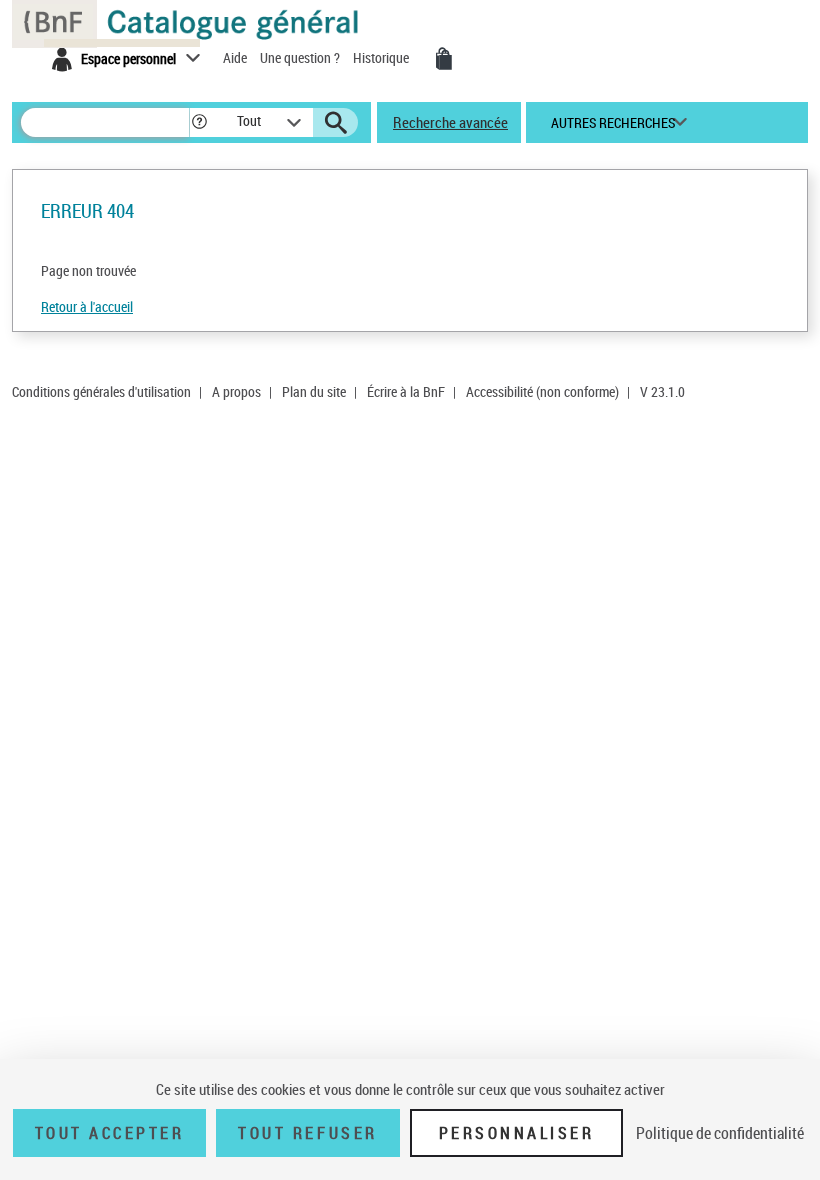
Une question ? (301, 57)
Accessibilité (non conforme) (542, 391)
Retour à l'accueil (87, 306)
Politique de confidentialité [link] (720, 1133)
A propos (236, 391)
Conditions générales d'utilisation (101, 391)
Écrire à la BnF (406, 391)
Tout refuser (307, 1133)
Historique (382, 57)
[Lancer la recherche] (336, 123)
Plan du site (314, 391)
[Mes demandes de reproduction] (444, 59)
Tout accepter (110, 1133)
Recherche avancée (450, 122)
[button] (199, 122)
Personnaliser (517, 1133)
